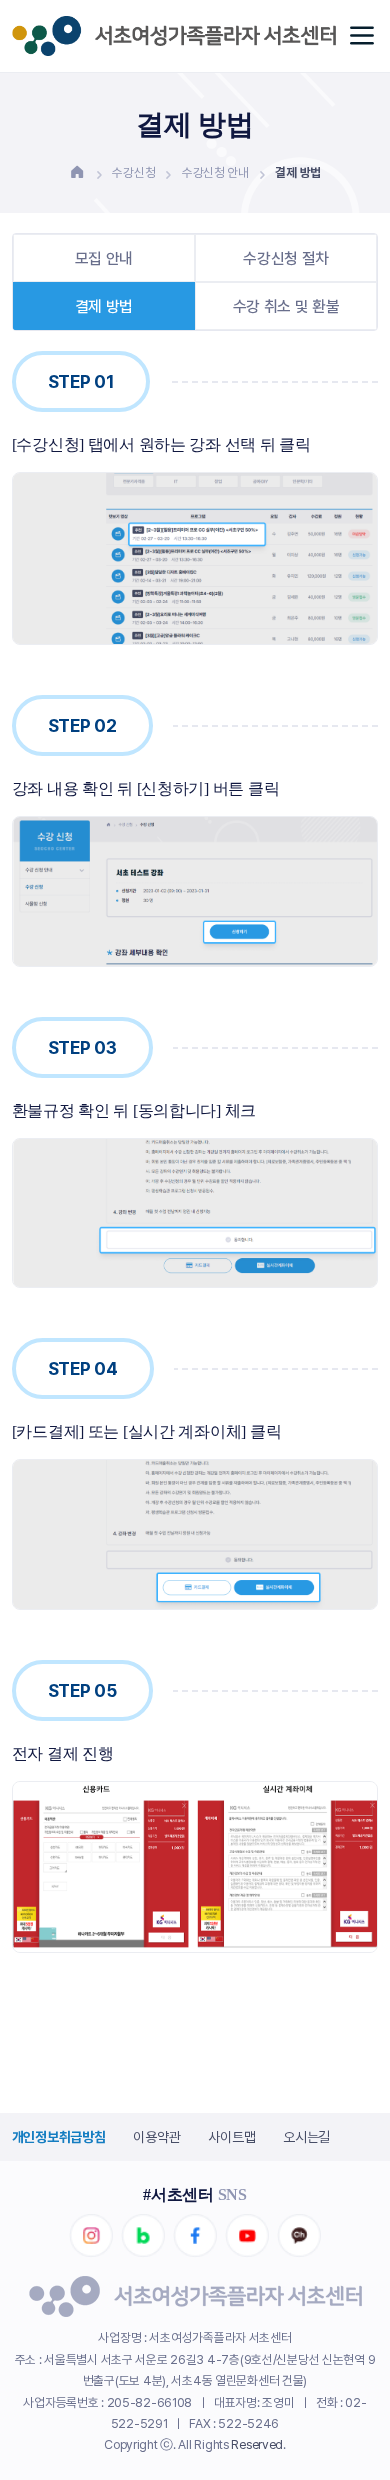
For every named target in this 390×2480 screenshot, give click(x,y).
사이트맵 (231, 2137)
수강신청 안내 (215, 172)
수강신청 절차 (286, 258)
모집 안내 (104, 258)
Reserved (257, 2444)
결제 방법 (104, 306)
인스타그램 (91, 2236)
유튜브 (247, 2236)
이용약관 (156, 2137)
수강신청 (133, 172)
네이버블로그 (143, 2236)
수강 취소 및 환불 (286, 306)
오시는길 (306, 2137)
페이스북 (195, 2236)
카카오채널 (299, 2236)
